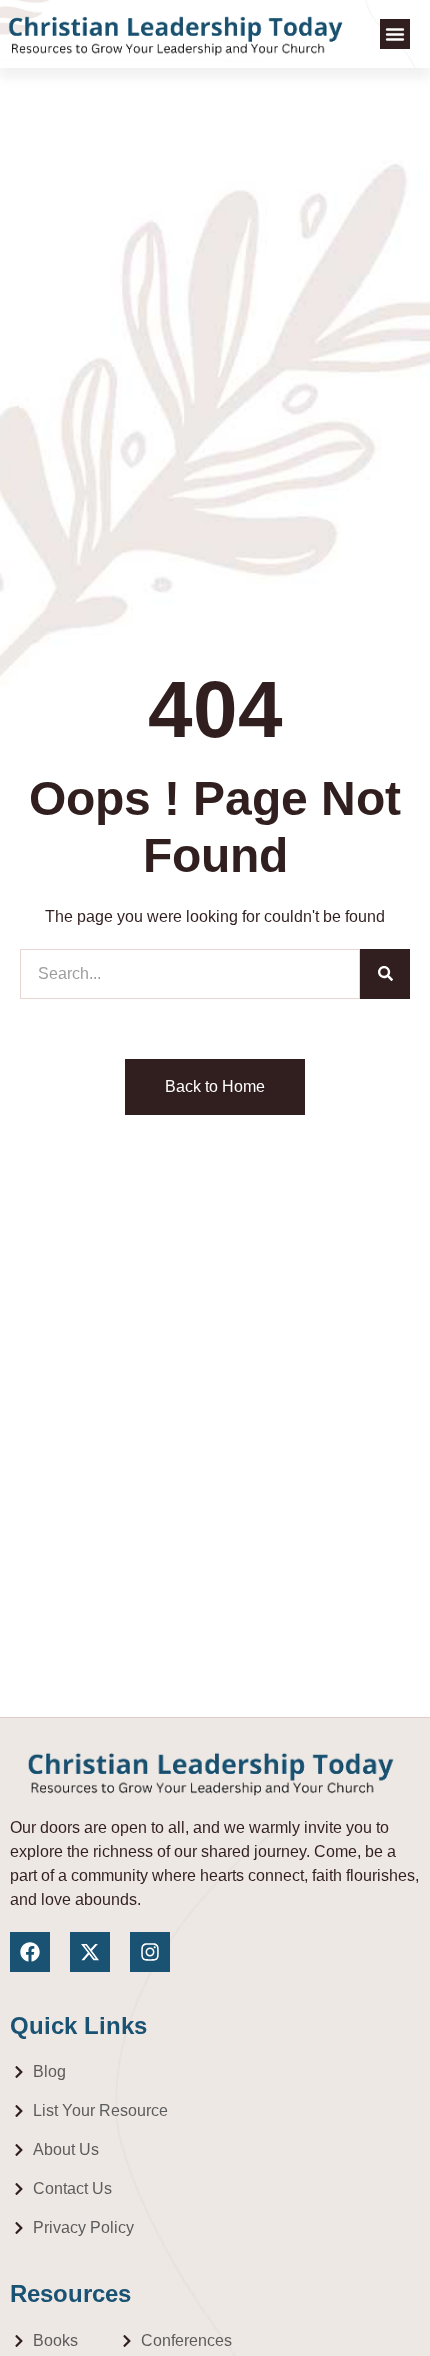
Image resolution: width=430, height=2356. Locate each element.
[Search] (385, 974)
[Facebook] (30, 1952)
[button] (395, 34)
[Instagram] (150, 1952)
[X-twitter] (90, 1952)
